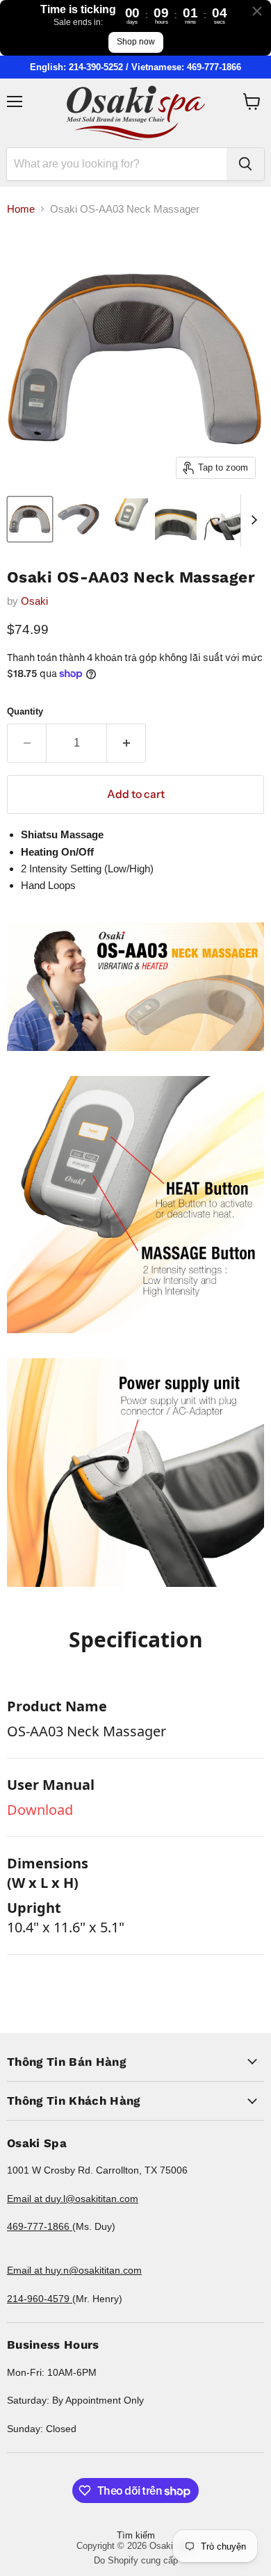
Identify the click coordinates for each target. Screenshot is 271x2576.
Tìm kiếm (136, 2535)
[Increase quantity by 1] (126, 743)
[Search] (245, 164)
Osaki (34, 601)
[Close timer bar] (257, 11)
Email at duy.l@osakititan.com (73, 2199)
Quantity (25, 711)
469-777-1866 (40, 2226)
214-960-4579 (40, 2299)
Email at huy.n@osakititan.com (74, 2270)
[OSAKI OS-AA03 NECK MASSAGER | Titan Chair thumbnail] (30, 519)
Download (40, 1810)
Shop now (136, 42)
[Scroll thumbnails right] (252, 520)
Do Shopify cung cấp (136, 2560)
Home (21, 209)
